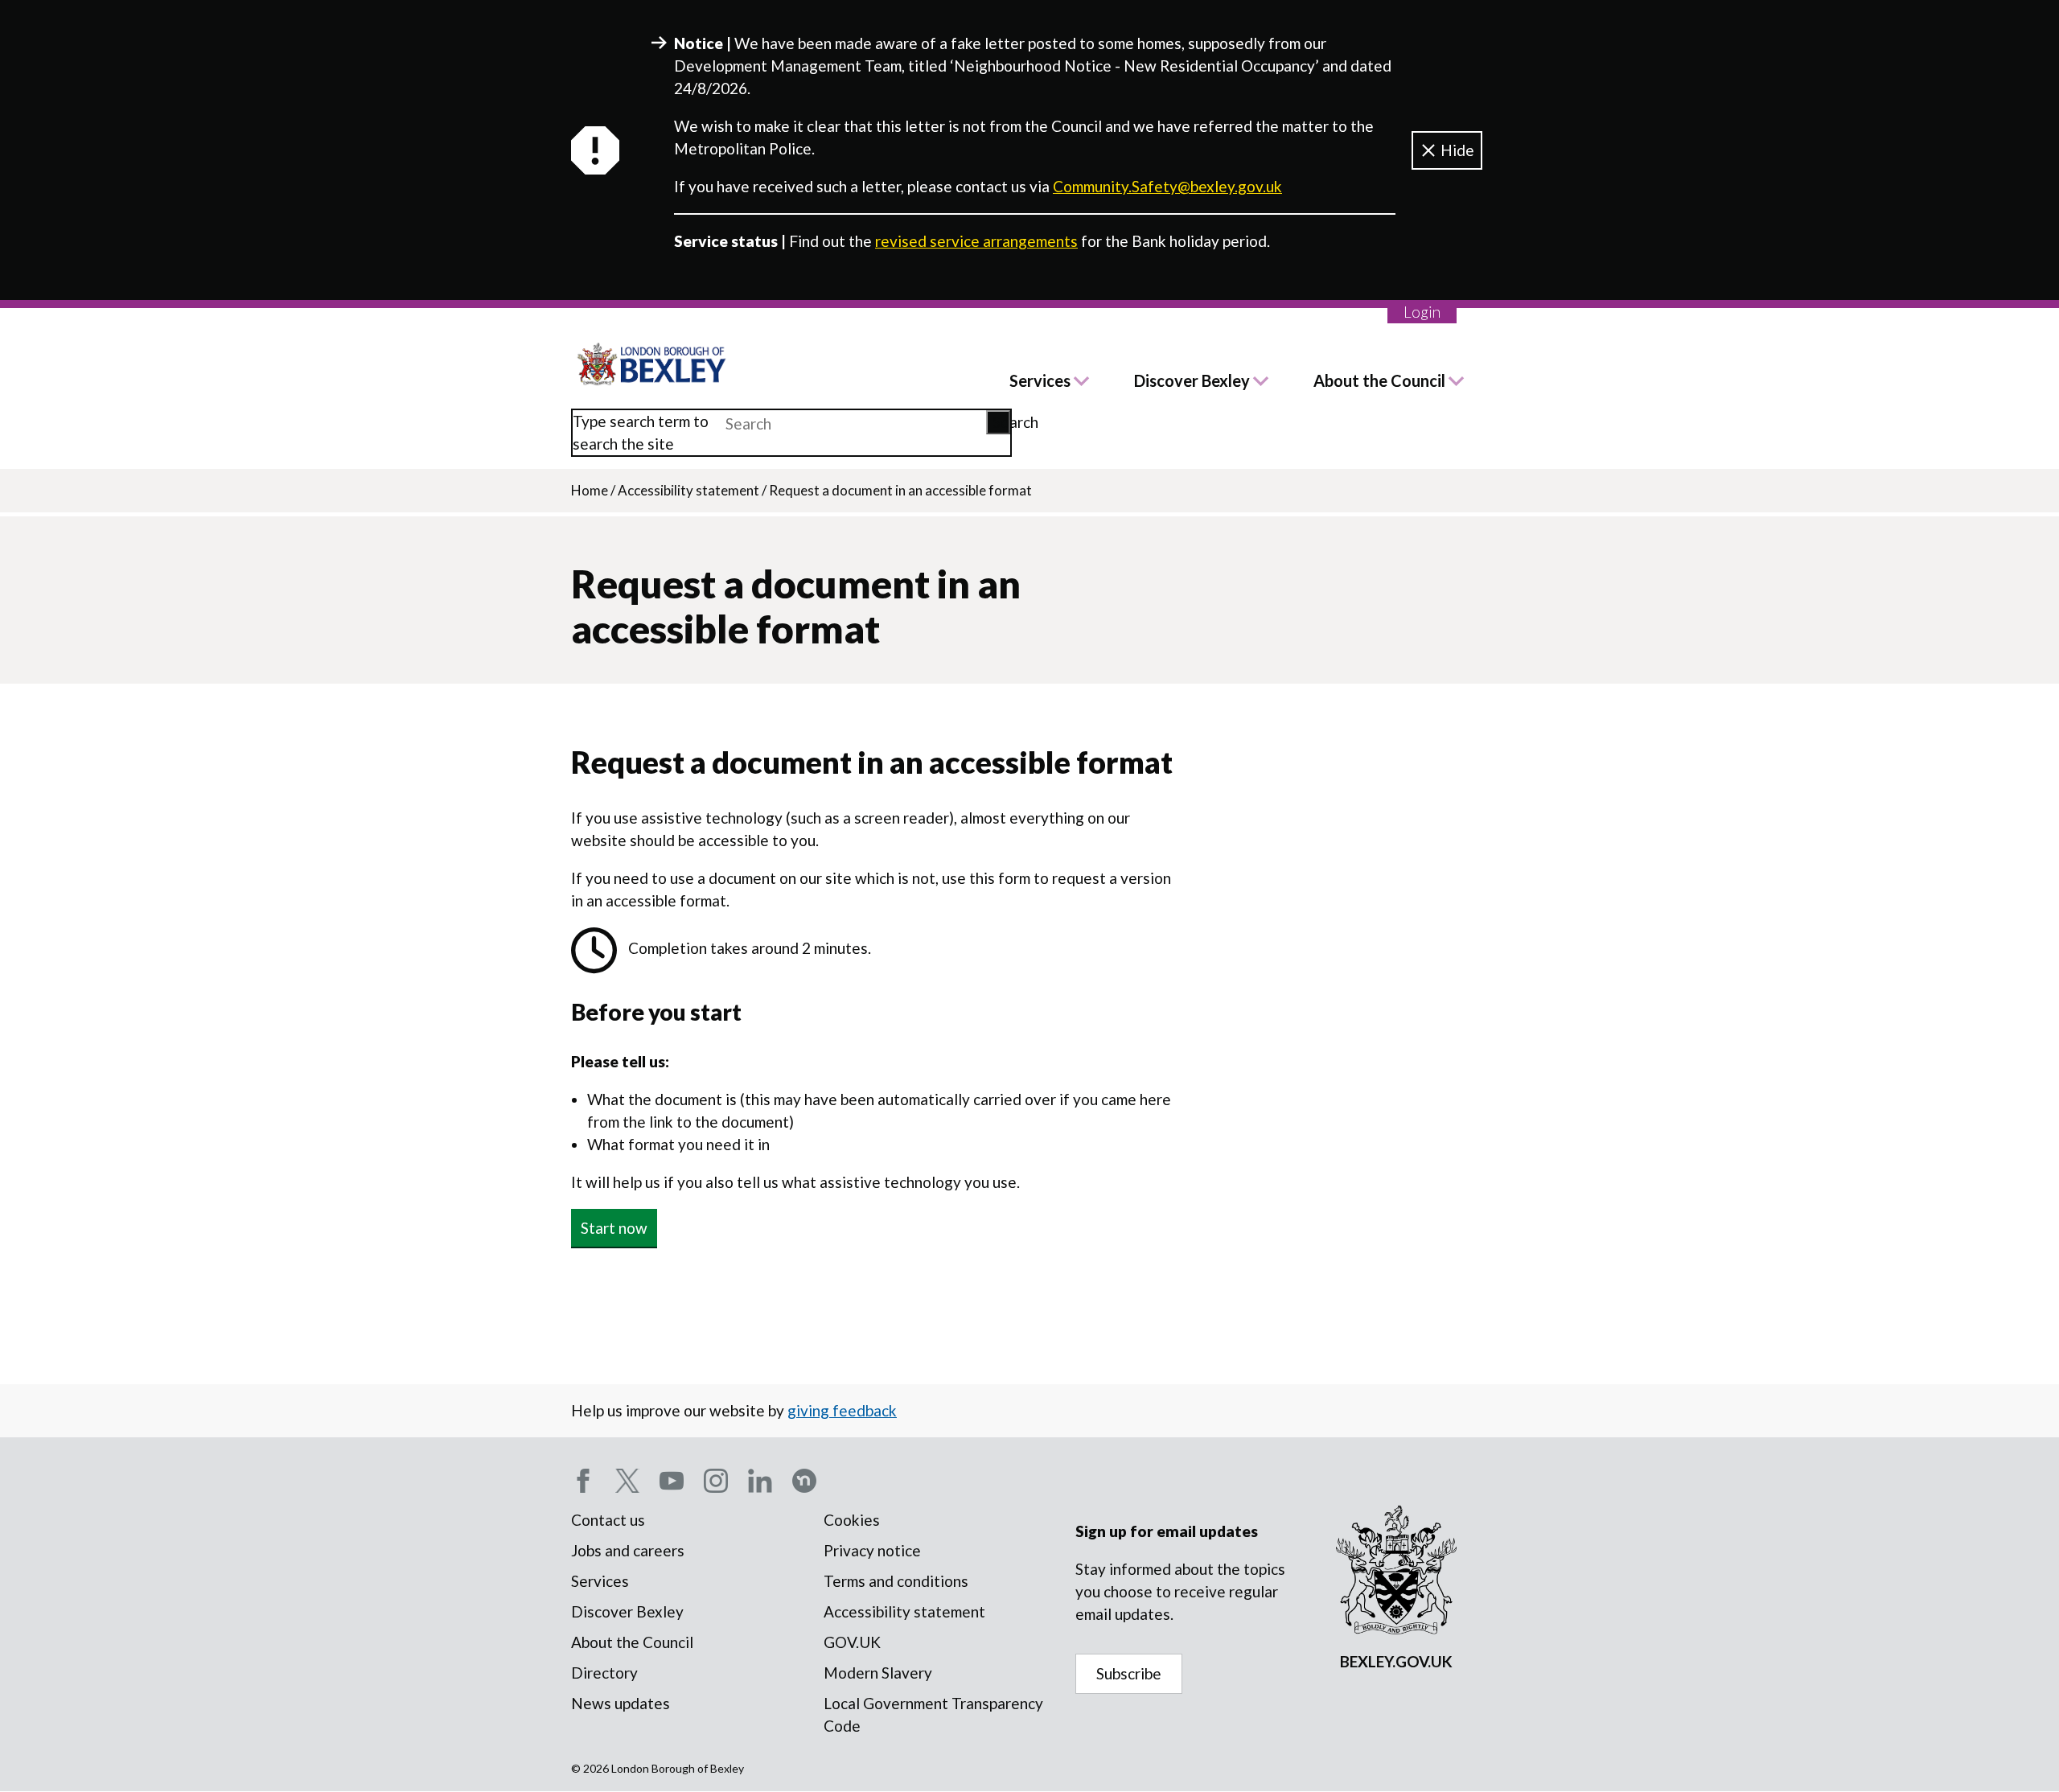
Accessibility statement (688, 490)
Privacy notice (872, 1550)
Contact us (608, 1520)
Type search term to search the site (641, 432)
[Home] (652, 364)
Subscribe (1129, 1673)
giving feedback (842, 1410)
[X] (627, 1481)
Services (1040, 380)
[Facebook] (583, 1481)
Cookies (852, 1520)
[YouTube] (672, 1481)
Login (1422, 312)
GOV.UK (852, 1642)
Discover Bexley (1192, 380)
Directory (604, 1673)
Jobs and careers (628, 1550)
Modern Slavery (878, 1673)
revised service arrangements (976, 241)
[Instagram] (716, 1481)
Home (590, 490)
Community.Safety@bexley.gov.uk (1167, 186)
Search (1001, 422)
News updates (621, 1703)
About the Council (1379, 380)
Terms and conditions (896, 1581)
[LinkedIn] (760, 1481)
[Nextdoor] (804, 1481)
